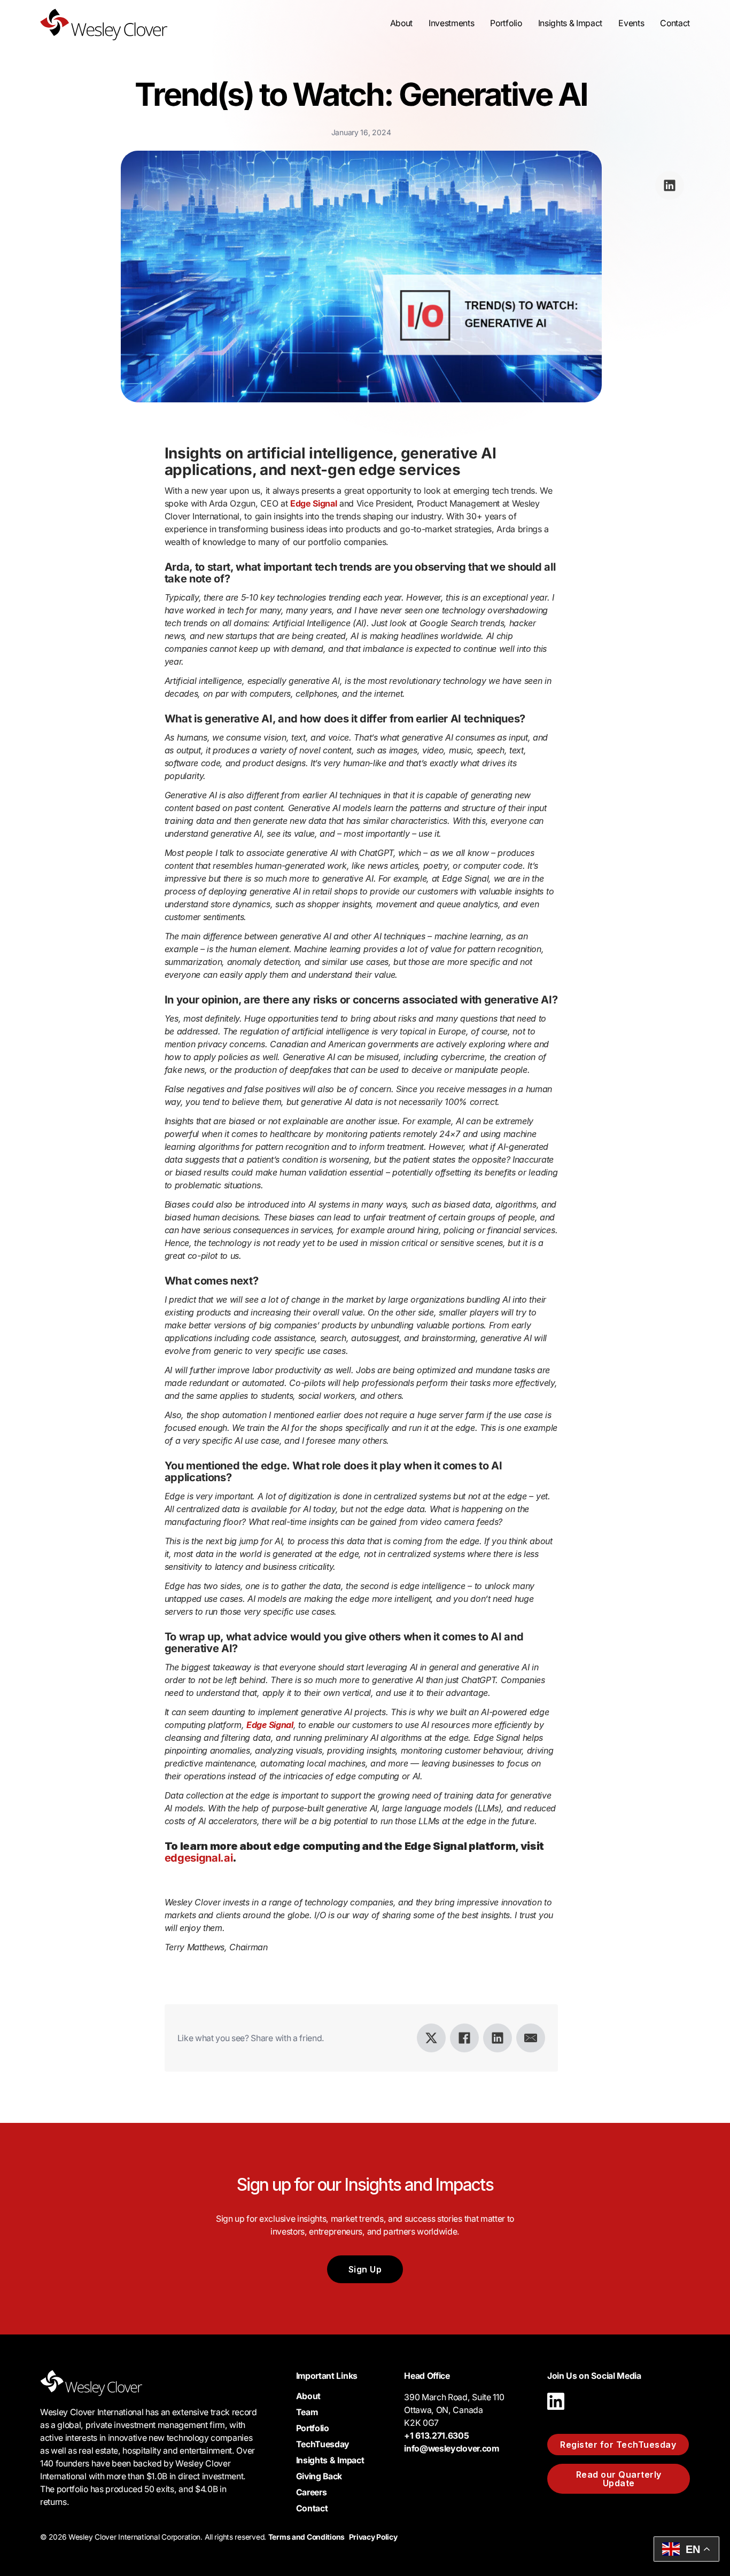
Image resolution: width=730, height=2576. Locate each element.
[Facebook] (464, 2038)
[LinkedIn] (498, 2038)
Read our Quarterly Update (619, 2479)
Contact (675, 23)
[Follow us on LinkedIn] (556, 2412)
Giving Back (319, 2476)
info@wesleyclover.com (451, 2449)
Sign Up (365, 2269)
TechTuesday (323, 2444)
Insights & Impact (330, 2460)
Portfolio (506, 23)
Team (307, 2412)
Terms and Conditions (306, 2537)
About (308, 2396)
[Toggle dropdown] (401, 24)
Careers (312, 2492)
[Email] (531, 2038)
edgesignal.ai (199, 1858)
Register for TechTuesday (618, 2445)
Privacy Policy (373, 2537)
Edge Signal (313, 503)
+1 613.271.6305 (436, 2436)
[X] (431, 2038)
